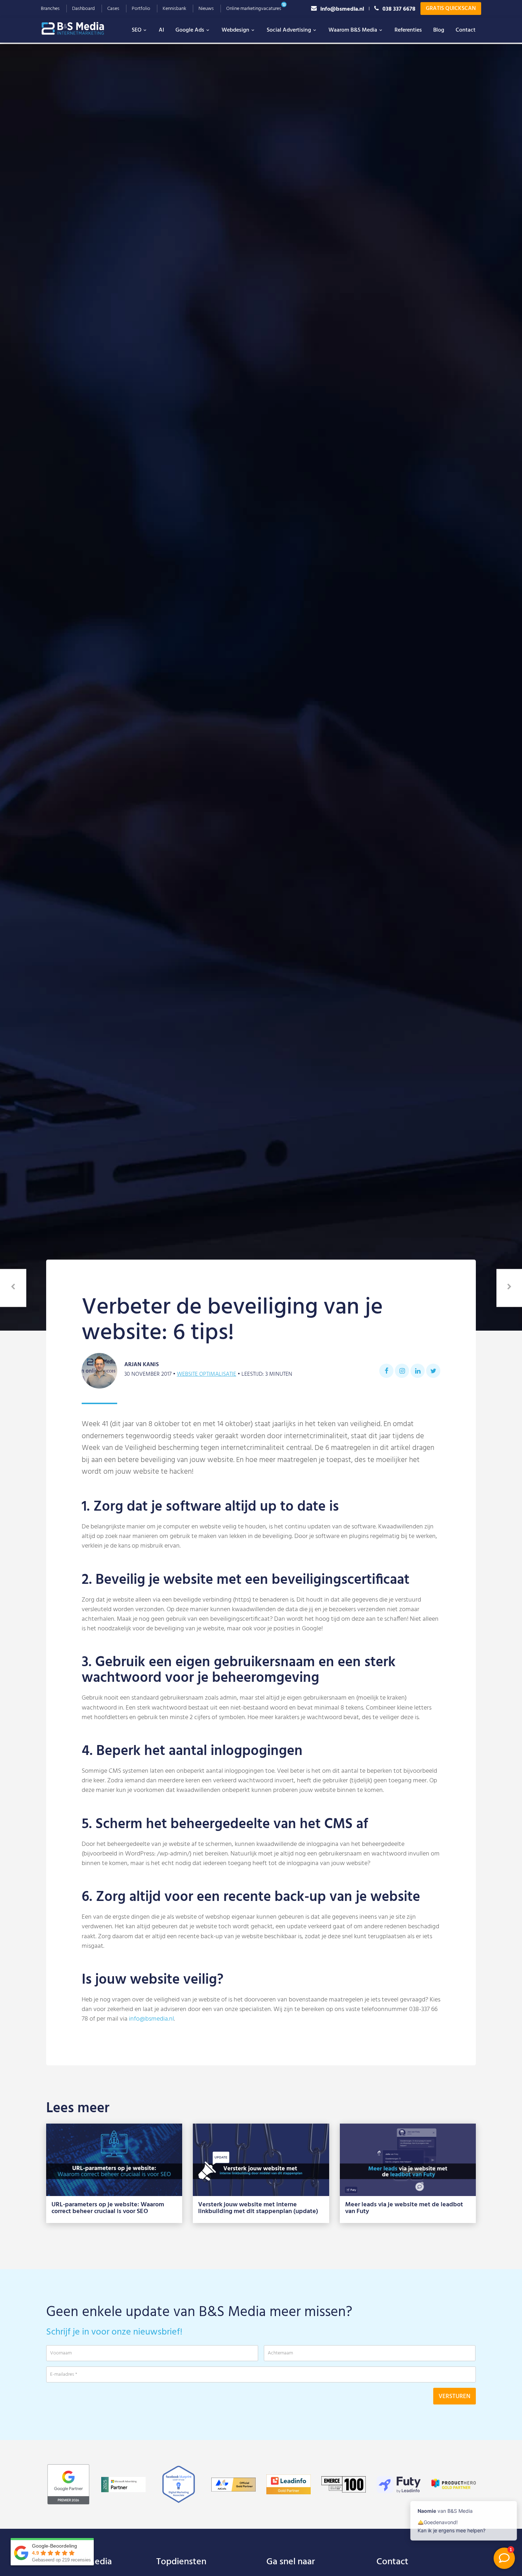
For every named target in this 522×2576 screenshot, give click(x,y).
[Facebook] (386, 1371)
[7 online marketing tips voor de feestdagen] (509, 1288)
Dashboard (83, 9)
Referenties (408, 30)
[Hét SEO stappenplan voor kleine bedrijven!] (13, 1288)
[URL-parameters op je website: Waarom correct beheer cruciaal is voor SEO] (114, 2160)
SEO (137, 30)
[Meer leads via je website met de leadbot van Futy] (408, 2160)
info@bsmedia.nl (342, 9)
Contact (466, 30)
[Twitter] (433, 1371)
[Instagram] (402, 1371)
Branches (50, 9)
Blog (439, 30)
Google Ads (190, 30)
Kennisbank (174, 9)
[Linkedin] (418, 1371)
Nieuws (206, 9)
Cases (113, 9)
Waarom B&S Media (353, 30)
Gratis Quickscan (451, 9)
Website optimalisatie (206, 1374)
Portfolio (141, 9)
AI (161, 30)
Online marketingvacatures (254, 9)
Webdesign (235, 30)
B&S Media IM (80, 28)
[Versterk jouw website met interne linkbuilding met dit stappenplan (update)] (261, 2160)
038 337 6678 (399, 9)
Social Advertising (289, 30)
